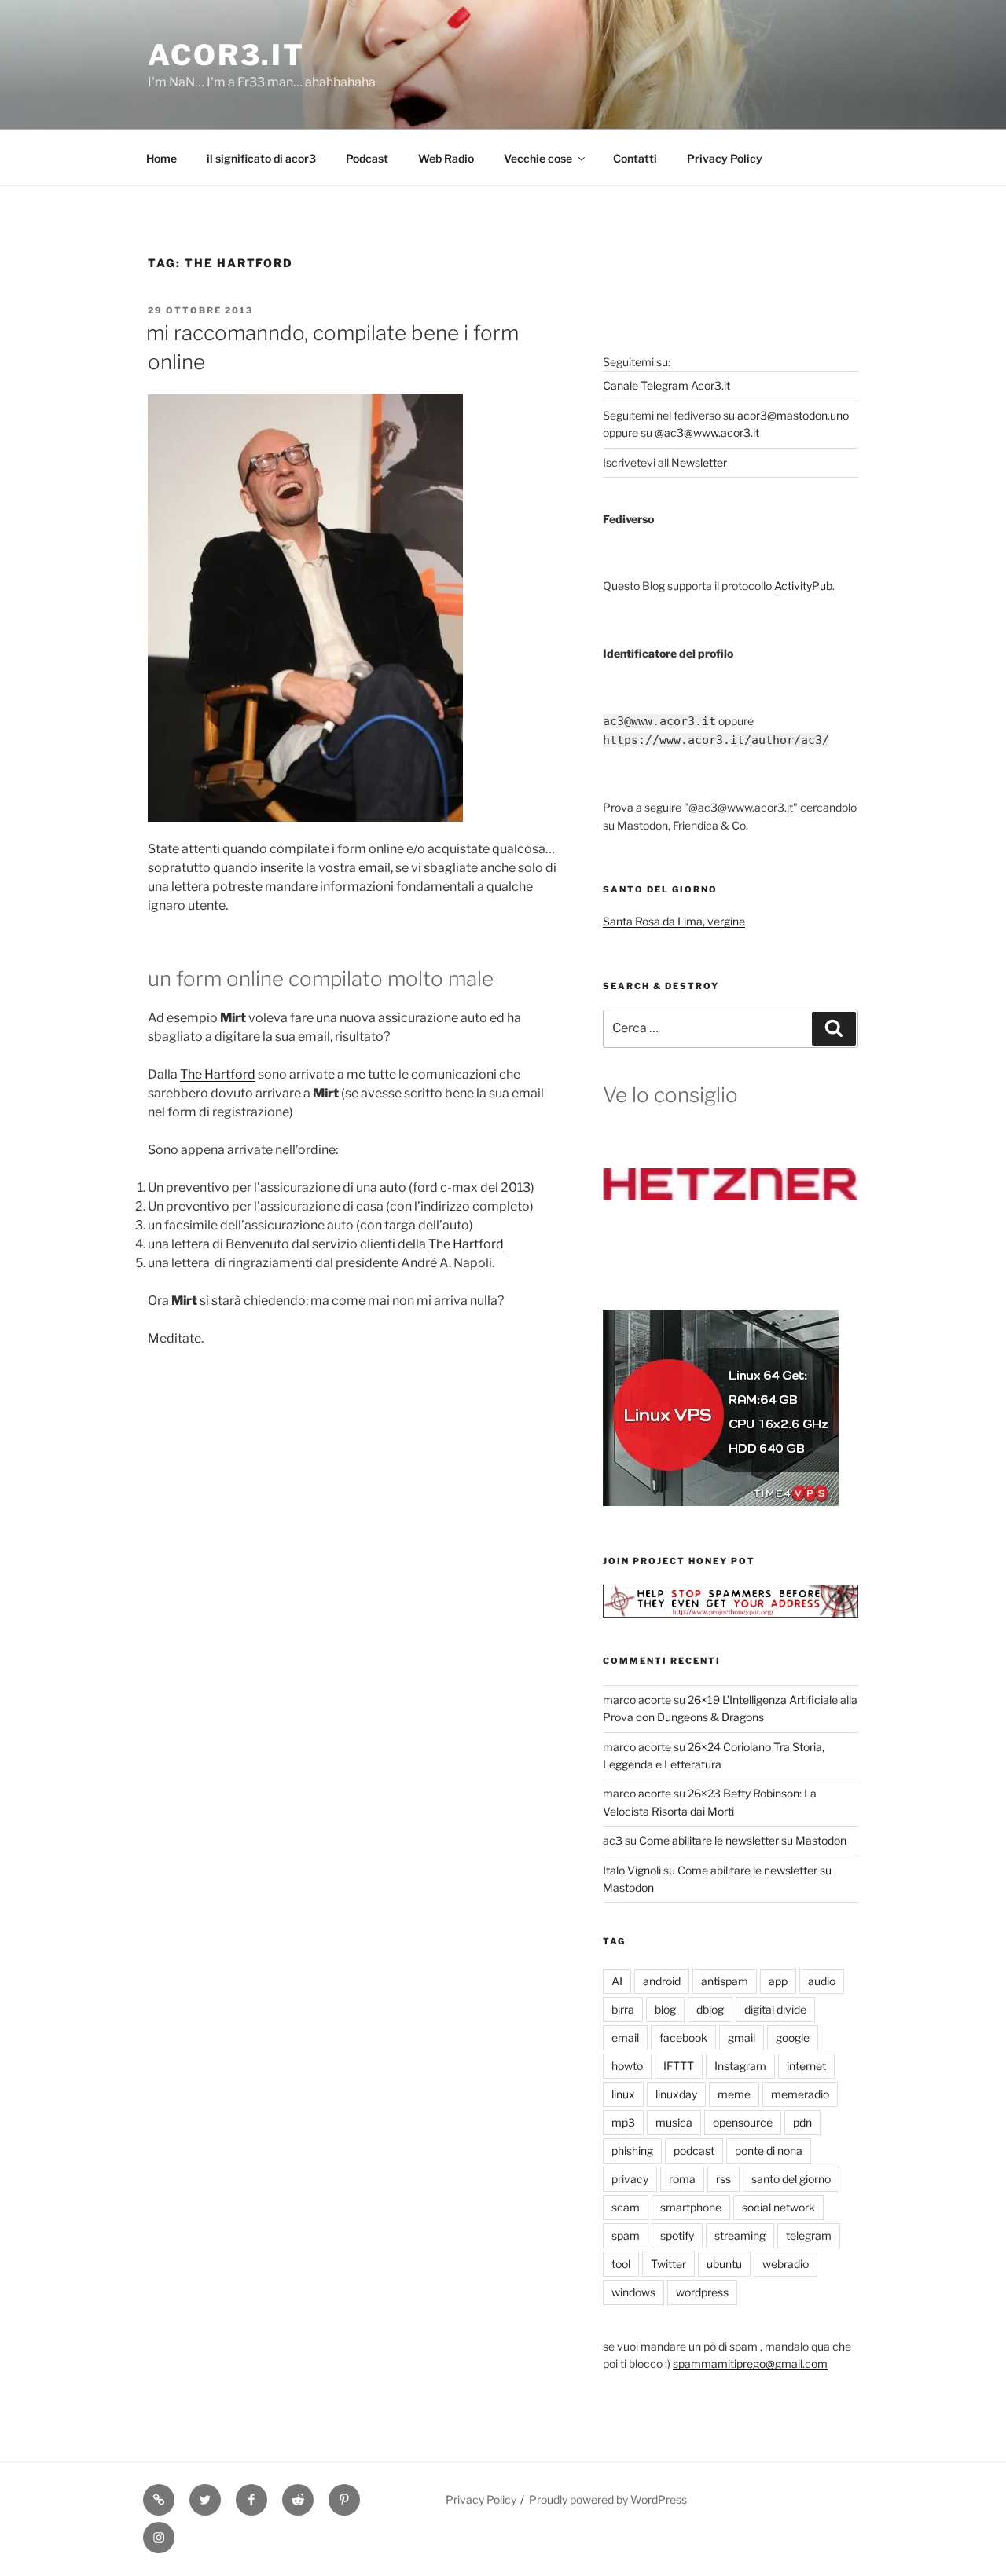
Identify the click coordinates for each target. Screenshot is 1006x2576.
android (662, 1981)
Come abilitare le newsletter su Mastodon (743, 1840)
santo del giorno (791, 2179)
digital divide (775, 2009)
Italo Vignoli (632, 1870)
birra (623, 2009)
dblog (710, 2009)
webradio (786, 2264)
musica (674, 2122)
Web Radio (446, 158)
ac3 (613, 1840)
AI (617, 1981)
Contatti (635, 158)
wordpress (702, 2292)
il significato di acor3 (261, 158)
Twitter (668, 2264)
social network (778, 2207)
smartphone (691, 2207)
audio (822, 1981)
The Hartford (218, 1074)
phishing (632, 2151)
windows (633, 2292)
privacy (630, 2179)
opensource (743, 2122)
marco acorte (637, 1700)
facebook (683, 2037)
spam (626, 2235)
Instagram (740, 2066)
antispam (725, 1981)
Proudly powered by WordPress (608, 2499)
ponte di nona (769, 2151)
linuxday (676, 2094)
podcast (694, 2151)
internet (806, 2066)
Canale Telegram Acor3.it (666, 385)
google (793, 2037)
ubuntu (724, 2264)
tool (621, 2264)
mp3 (623, 2122)
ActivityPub (803, 586)
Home (162, 158)
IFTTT (679, 2066)
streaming (740, 2235)
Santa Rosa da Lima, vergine (674, 921)
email (625, 2037)
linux (623, 2094)
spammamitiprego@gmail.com (750, 2363)
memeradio (800, 2094)
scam (626, 2207)
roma (682, 2179)
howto (627, 2066)
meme (734, 2094)
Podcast (367, 158)
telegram (809, 2235)
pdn (802, 2122)
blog (665, 2009)
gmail (742, 2037)
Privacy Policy (725, 158)
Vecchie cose (538, 158)
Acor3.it (226, 55)
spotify (677, 2235)
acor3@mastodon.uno (793, 415)
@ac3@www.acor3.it (707, 432)
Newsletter (699, 462)
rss (723, 2179)
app (778, 1981)
